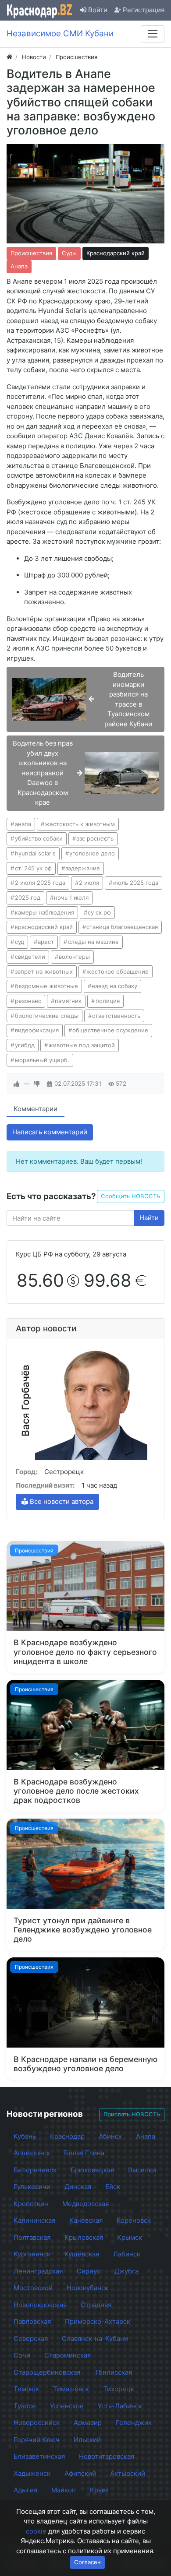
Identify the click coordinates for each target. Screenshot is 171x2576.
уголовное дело (92, 853)
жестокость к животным (80, 824)
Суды (69, 253)
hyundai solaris (35, 853)
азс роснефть (95, 838)
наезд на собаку (114, 986)
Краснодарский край (116, 253)
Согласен (87, 2562)
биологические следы (47, 1016)
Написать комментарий (50, 1132)
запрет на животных (44, 971)
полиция (108, 1001)
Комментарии (36, 1109)
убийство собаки (39, 838)
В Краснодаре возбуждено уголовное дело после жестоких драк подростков (76, 1791)
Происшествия (31, 253)
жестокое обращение (118, 971)
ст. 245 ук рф (33, 868)
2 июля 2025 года (40, 883)
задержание (83, 868)
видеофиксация (37, 1030)
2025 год (28, 897)
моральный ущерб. (42, 1060)
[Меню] (153, 34)
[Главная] (9, 57)
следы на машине (93, 942)
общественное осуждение (110, 1030)
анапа (23, 824)
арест (46, 942)
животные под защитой (82, 1045)
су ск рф (99, 912)
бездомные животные (46, 986)
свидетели (30, 957)
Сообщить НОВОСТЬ (131, 1196)
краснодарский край (44, 927)
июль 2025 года (136, 883)
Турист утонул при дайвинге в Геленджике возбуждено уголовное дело (83, 1930)
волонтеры (74, 957)
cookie (36, 2531)
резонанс (28, 1001)
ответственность (116, 1016)
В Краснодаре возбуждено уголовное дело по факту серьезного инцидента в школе (85, 1652)
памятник (68, 1001)
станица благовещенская (122, 927)
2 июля (89, 883)
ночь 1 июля (71, 897)
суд (20, 942)
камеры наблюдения (45, 912)
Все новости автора (61, 1501)
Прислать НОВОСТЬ (132, 2114)
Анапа (19, 266)
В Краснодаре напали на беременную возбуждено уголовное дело (85, 2064)
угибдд (25, 1045)
